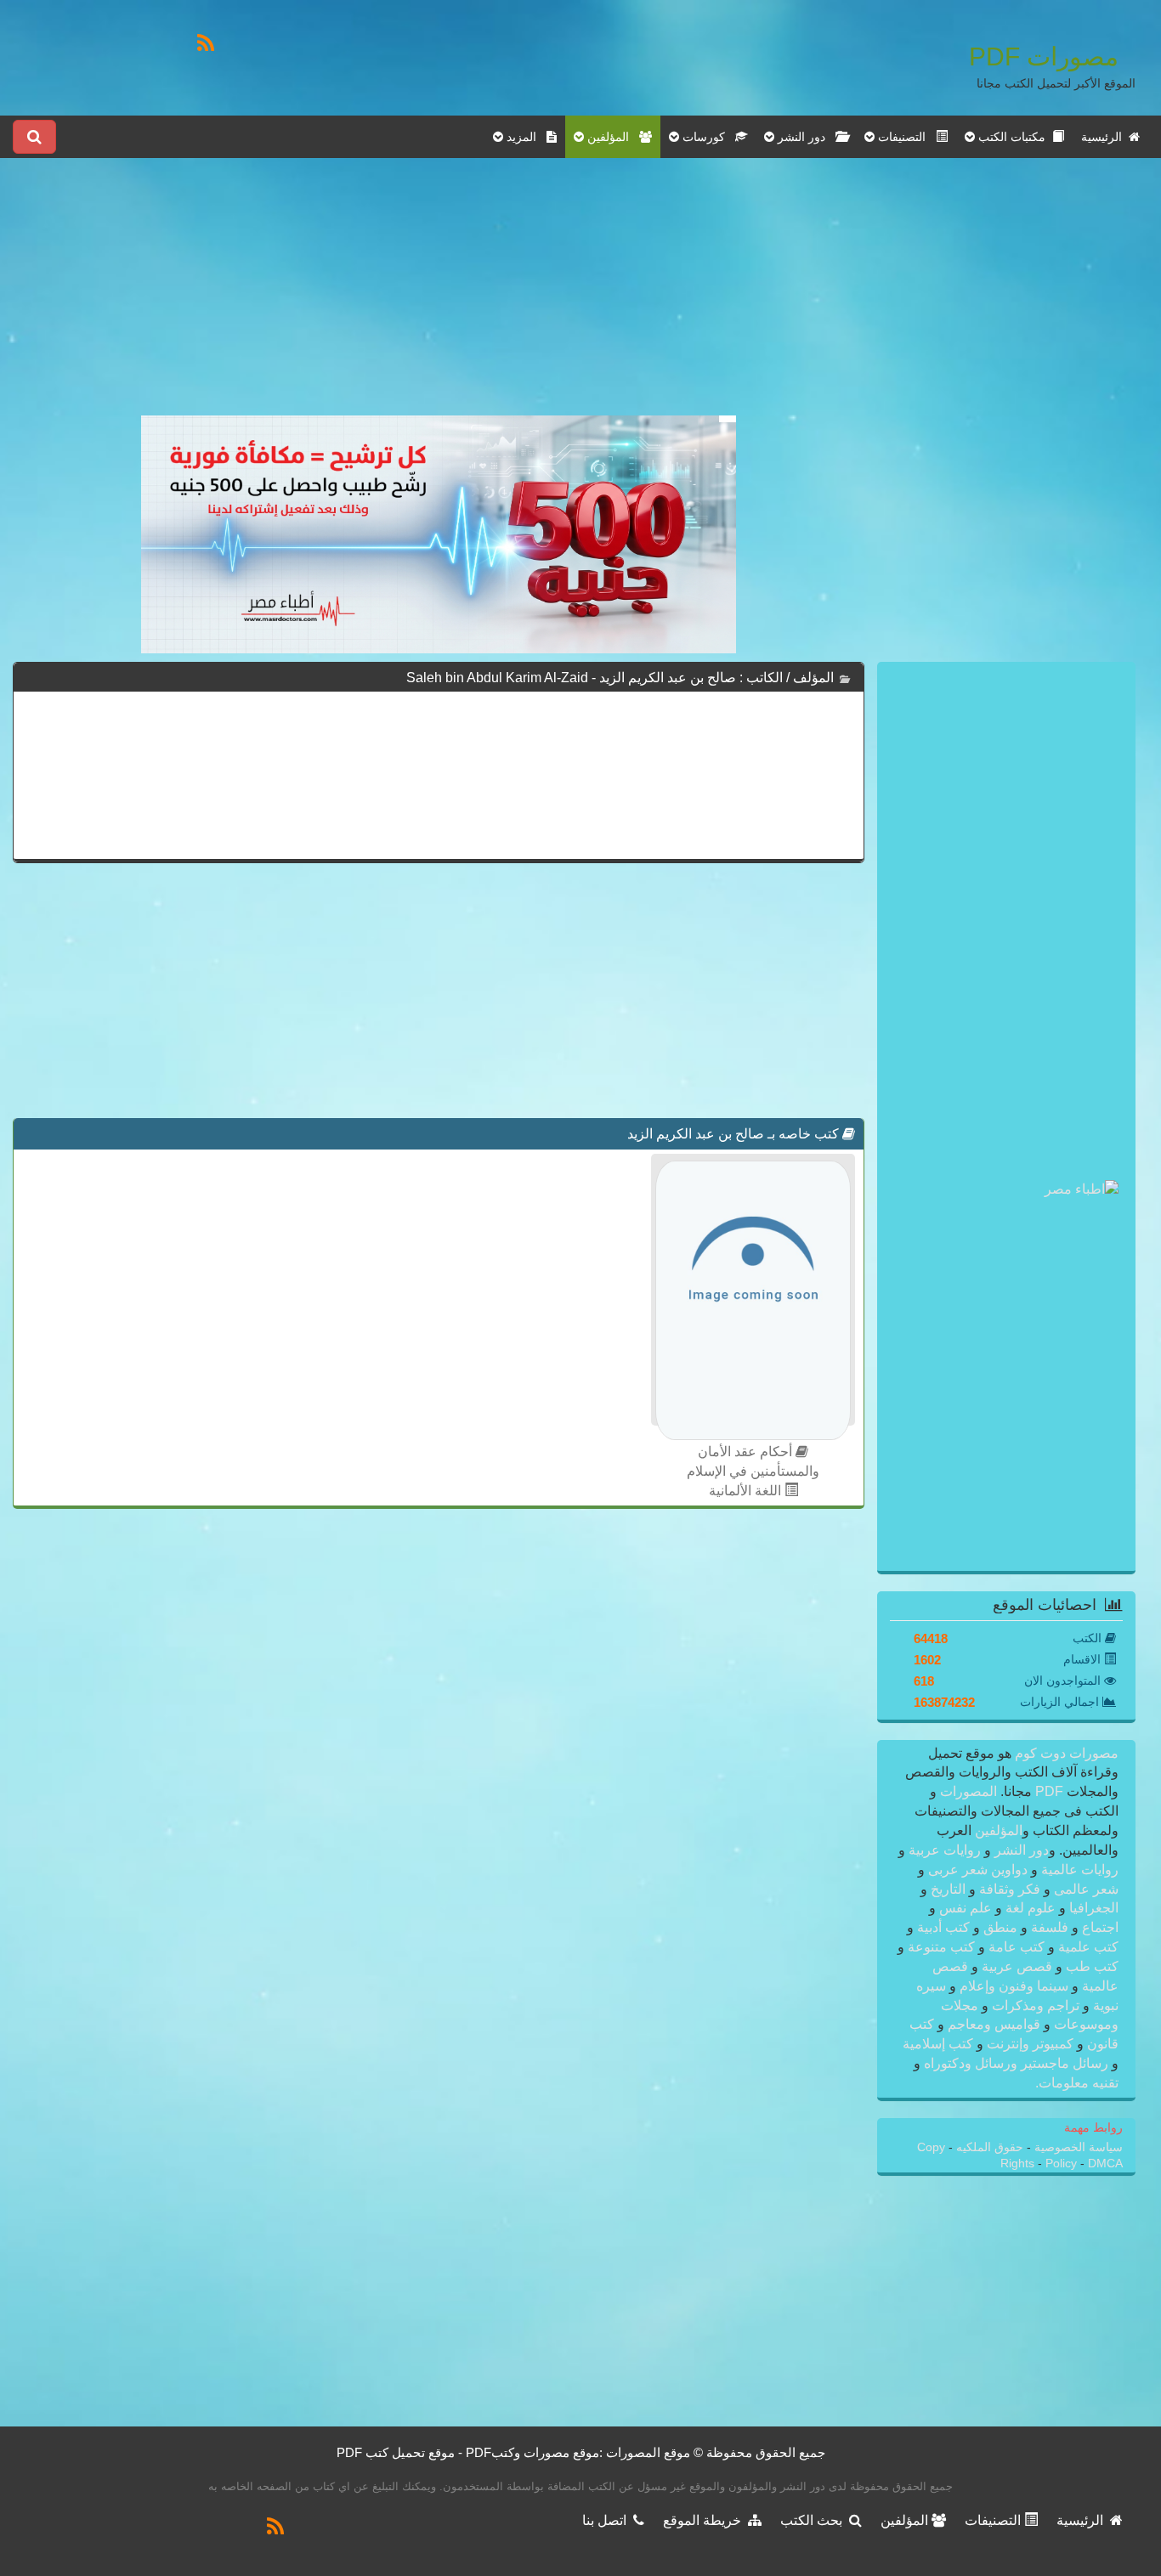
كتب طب (1090, 1966)
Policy (1063, 2164)
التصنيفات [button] (905, 137)
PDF (1049, 1791)
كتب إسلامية (940, 2044)
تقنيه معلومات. (1077, 2083)
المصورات (967, 1791)
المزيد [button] (525, 137)
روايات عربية (945, 1850)
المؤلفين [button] (612, 137)
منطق (1000, 1927)
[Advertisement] (439, 297)
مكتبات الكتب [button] (1014, 137)
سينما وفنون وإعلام (1014, 1986)
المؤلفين (997, 1830)
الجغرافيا (1092, 1908)
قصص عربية (1017, 1966)
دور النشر (1022, 1850)
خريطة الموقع (705, 2520)
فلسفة (1050, 1927)
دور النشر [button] (805, 137)
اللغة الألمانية (747, 1491)
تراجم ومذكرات (1036, 2005)
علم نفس (966, 1908)
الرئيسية (1105, 137)
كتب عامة (1017, 1947)
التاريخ (948, 1889)
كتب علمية (1087, 1947)
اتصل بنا (608, 2520)
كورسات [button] (707, 137)
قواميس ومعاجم (994, 2024)
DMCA (1105, 2164)
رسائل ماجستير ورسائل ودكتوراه (1016, 2063)
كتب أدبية (943, 1927)
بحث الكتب (815, 2520)
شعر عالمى (1085, 1889)
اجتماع (1099, 1927)
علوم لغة (1031, 1908)
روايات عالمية (1078, 1870)
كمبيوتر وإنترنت (1030, 2044)
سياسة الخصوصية (1077, 2147)
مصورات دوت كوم (1065, 1753)
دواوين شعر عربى (978, 1870)
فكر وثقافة (1010, 1889)
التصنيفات (994, 2520)
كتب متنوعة (941, 1947)
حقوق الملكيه (988, 2147)
